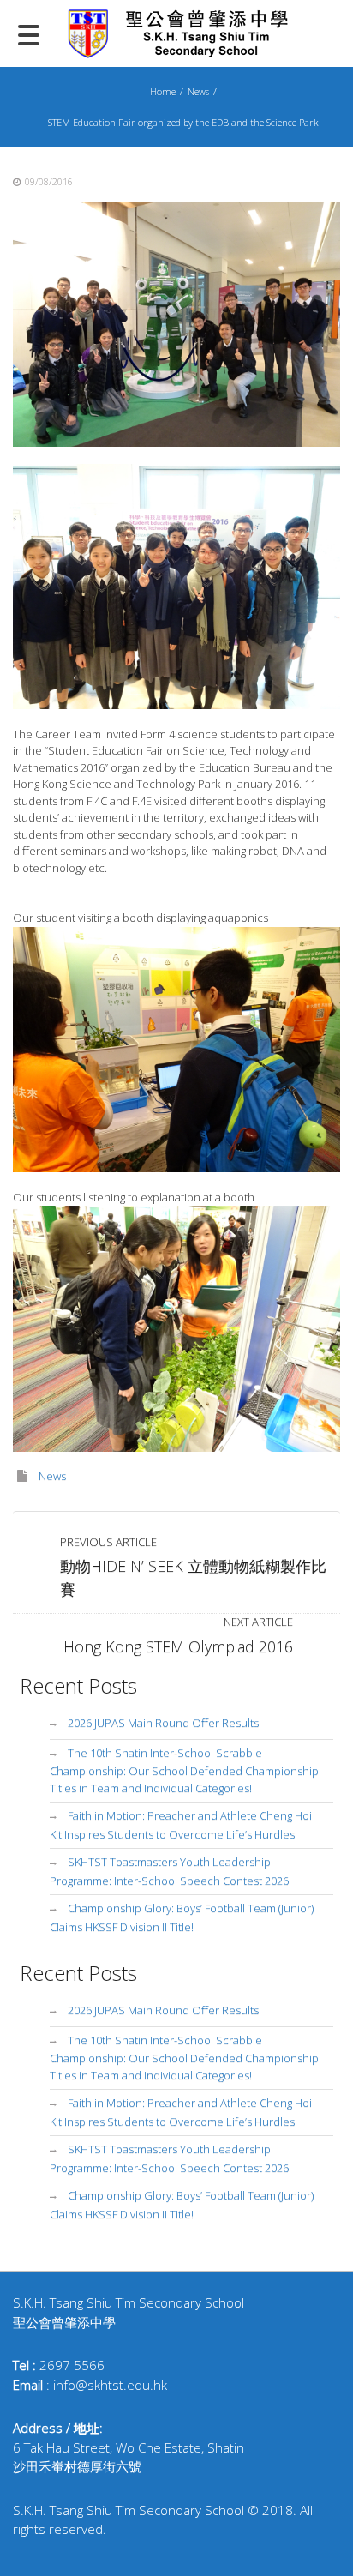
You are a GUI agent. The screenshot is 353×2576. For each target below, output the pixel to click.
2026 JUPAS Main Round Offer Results (163, 1723)
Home (163, 91)
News (198, 91)
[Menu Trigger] (28, 34)
